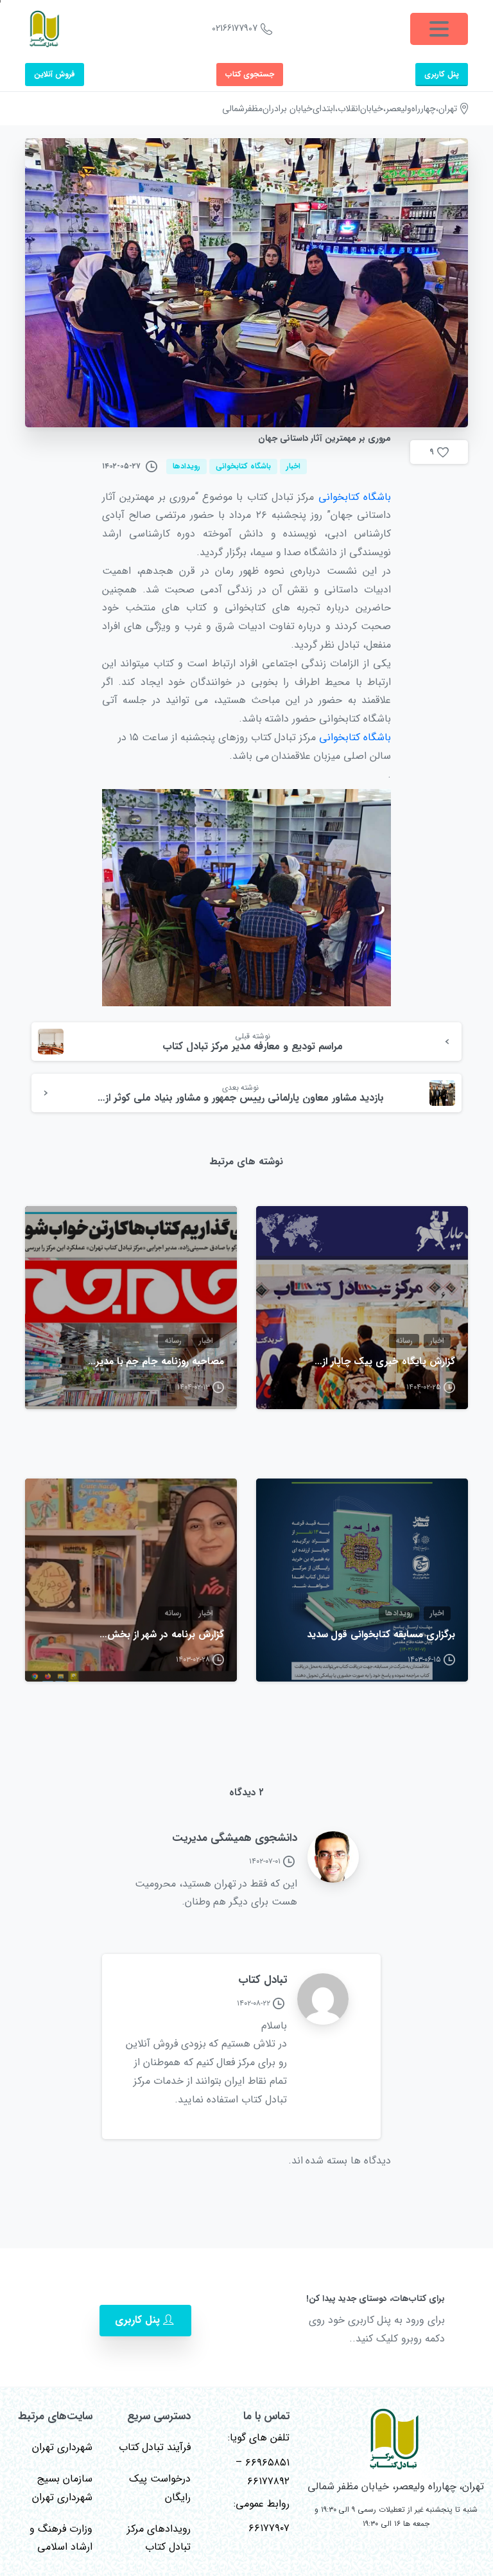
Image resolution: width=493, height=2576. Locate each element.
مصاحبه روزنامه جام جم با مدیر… (156, 1362)
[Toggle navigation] (439, 29)
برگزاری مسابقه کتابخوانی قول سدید (381, 1635)
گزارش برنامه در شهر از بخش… (162, 1635)
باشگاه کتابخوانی (355, 497)
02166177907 (234, 28)
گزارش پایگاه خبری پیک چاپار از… (385, 1362)
